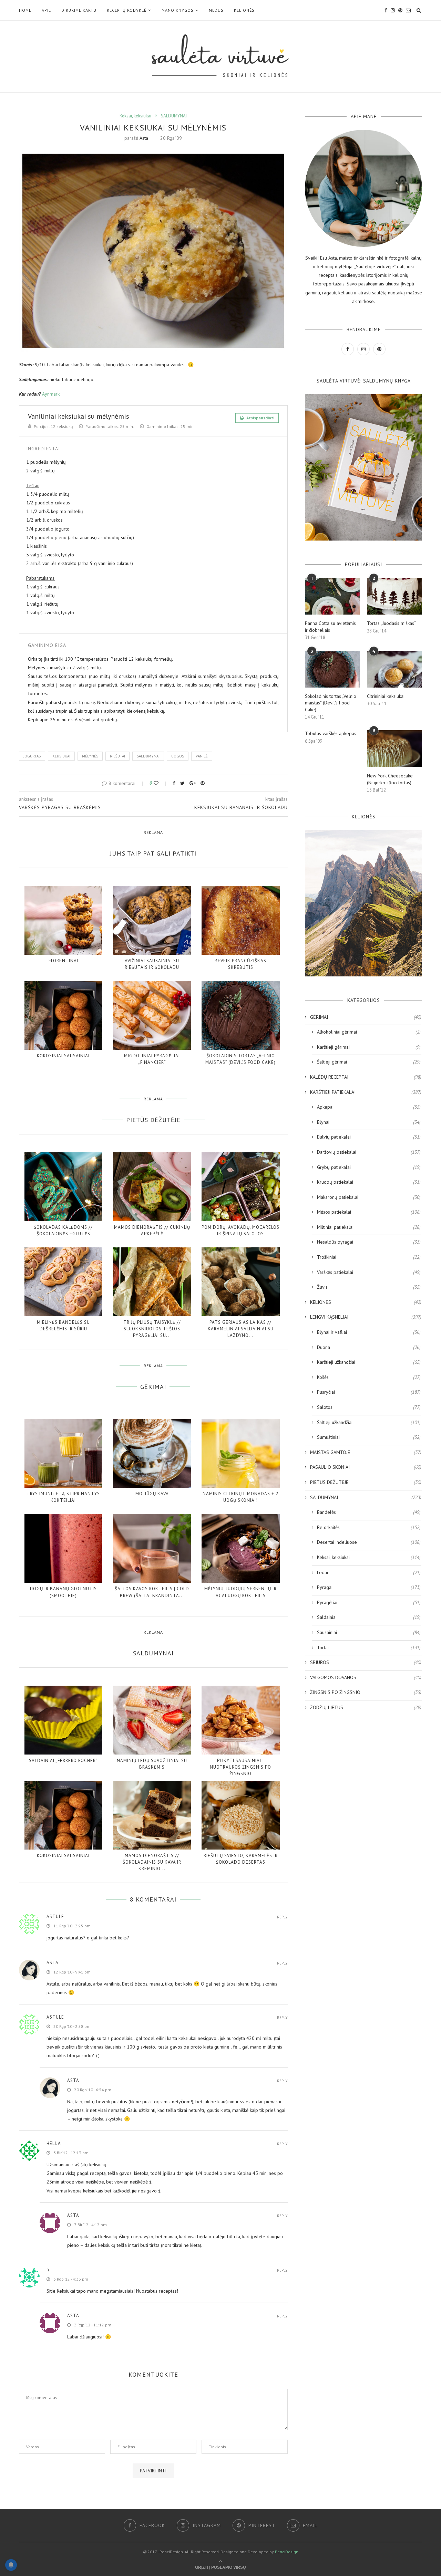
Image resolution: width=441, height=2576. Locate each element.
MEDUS (216, 10)
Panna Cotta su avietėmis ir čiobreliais (330, 627)
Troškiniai (369, 1257)
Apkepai (369, 1107)
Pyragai (369, 1587)
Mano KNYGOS (178, 10)
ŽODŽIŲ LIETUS (366, 1707)
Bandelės (369, 1512)
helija (54, 2143)
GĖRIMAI (366, 1017)
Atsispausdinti (260, 418)
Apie (46, 10)
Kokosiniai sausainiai (63, 1056)
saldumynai (148, 756)
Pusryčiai (369, 1392)
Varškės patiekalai (369, 1272)
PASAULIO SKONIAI (366, 1467)
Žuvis (369, 1287)
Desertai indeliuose (369, 1542)
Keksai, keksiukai (135, 116)
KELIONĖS (244, 10)
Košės (369, 1377)
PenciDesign (287, 2552)
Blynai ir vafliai (369, 1332)
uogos (178, 756)
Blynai (369, 1122)
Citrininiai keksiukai (386, 696)
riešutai (117, 756)
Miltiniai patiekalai (369, 1227)
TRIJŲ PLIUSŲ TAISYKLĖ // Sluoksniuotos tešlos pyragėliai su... (152, 1329)
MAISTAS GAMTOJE (366, 1452)
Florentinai (63, 961)
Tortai (369, 1647)
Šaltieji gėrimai (369, 1062)
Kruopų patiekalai (369, 1182)
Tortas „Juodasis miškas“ (391, 623)
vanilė (202, 756)
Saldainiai (369, 1617)
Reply (282, 1917)
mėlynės (90, 756)
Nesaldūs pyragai (369, 1242)
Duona (369, 1347)
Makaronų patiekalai (369, 1197)
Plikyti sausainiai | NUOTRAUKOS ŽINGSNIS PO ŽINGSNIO (240, 1767)
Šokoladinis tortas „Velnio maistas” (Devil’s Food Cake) (331, 703)
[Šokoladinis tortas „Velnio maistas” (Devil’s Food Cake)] (332, 669)
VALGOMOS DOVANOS (366, 1677)
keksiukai (61, 756)
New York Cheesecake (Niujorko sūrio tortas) (390, 779)
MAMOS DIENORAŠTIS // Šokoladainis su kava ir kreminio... (152, 1862)
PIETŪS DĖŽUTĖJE (366, 1482)
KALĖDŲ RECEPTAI (366, 1077)
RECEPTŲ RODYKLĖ (127, 10)
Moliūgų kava (152, 1494)
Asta (144, 138)
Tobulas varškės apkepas (331, 733)
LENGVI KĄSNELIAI (366, 1317)
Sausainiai (369, 1632)
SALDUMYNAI (174, 116)
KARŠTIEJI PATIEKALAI (366, 1092)
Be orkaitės (369, 1527)
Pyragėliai (369, 1602)
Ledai (369, 1572)
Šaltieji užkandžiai (369, 1422)
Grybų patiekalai (369, 1167)
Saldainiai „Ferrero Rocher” (63, 1761)
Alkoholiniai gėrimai (369, 1032)
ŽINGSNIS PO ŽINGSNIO (366, 1692)
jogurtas (32, 756)
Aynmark (51, 394)
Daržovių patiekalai (369, 1152)
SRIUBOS (366, 1662)
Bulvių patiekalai (369, 1137)
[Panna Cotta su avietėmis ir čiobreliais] (332, 596)
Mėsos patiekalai (369, 1212)
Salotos (369, 1407)
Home (25, 10)
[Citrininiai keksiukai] (394, 669)
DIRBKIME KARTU (79, 10)
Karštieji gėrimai (369, 1047)
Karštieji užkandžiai (369, 1362)
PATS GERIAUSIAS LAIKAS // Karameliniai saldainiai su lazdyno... (241, 1329)
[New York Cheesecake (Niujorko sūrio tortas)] (394, 749)
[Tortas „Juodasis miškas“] (394, 596)
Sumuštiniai (369, 1437)
